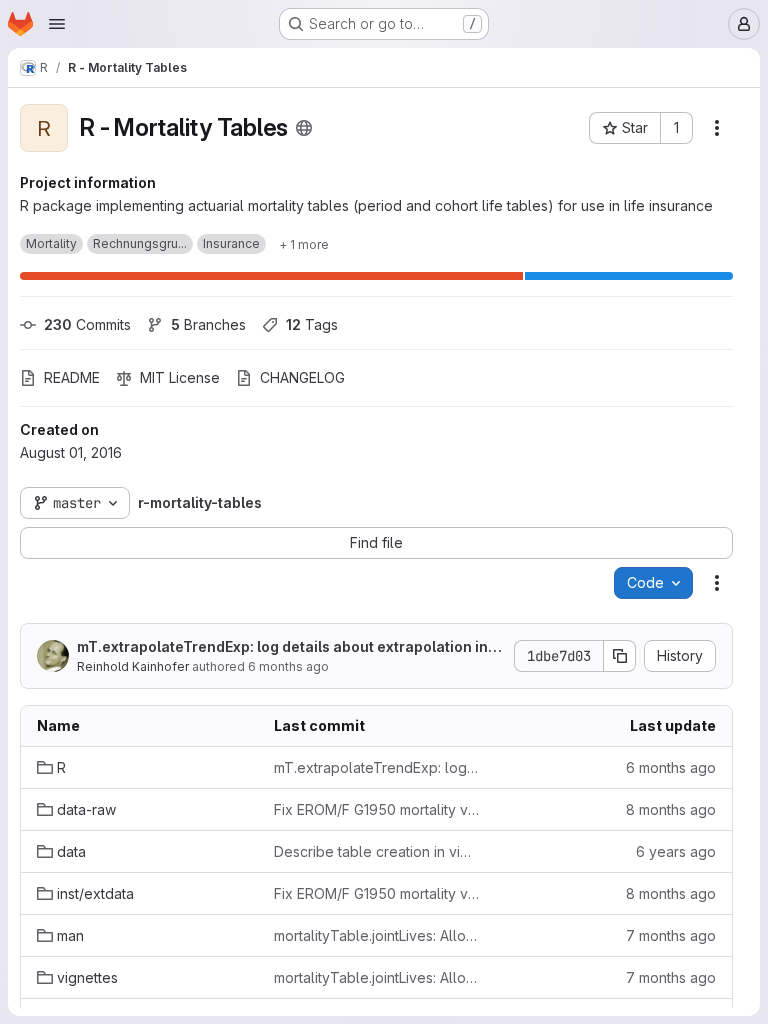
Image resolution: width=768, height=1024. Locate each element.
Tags (312, 324)
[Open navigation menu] (57, 24)
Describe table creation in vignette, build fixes (376, 851)
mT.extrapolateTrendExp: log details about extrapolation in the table (286, 647)
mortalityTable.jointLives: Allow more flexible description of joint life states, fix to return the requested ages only (376, 935)
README (72, 377)
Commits (87, 324)
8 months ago (671, 809)
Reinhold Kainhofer (133, 666)
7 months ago (671, 935)
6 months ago (288, 666)
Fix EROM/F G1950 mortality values (376, 809)
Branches (208, 324)
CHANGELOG (302, 377)
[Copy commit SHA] (620, 656)
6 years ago (676, 851)
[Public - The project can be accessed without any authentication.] (304, 128)
